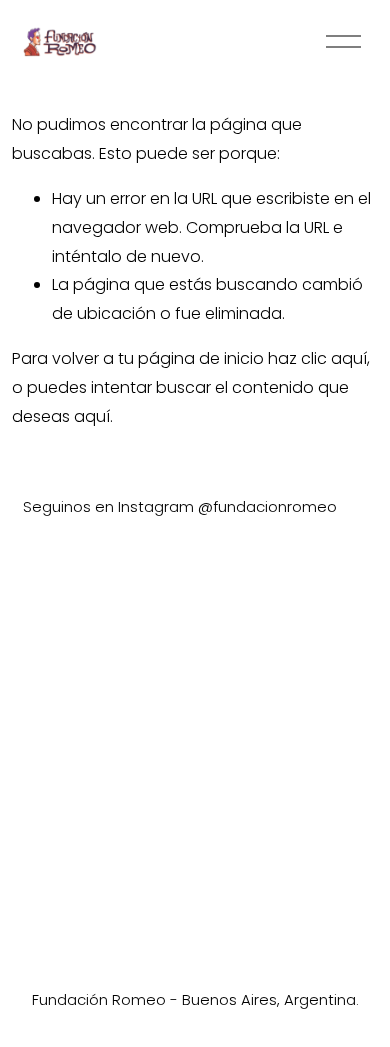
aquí (92, 416)
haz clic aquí (317, 358)
